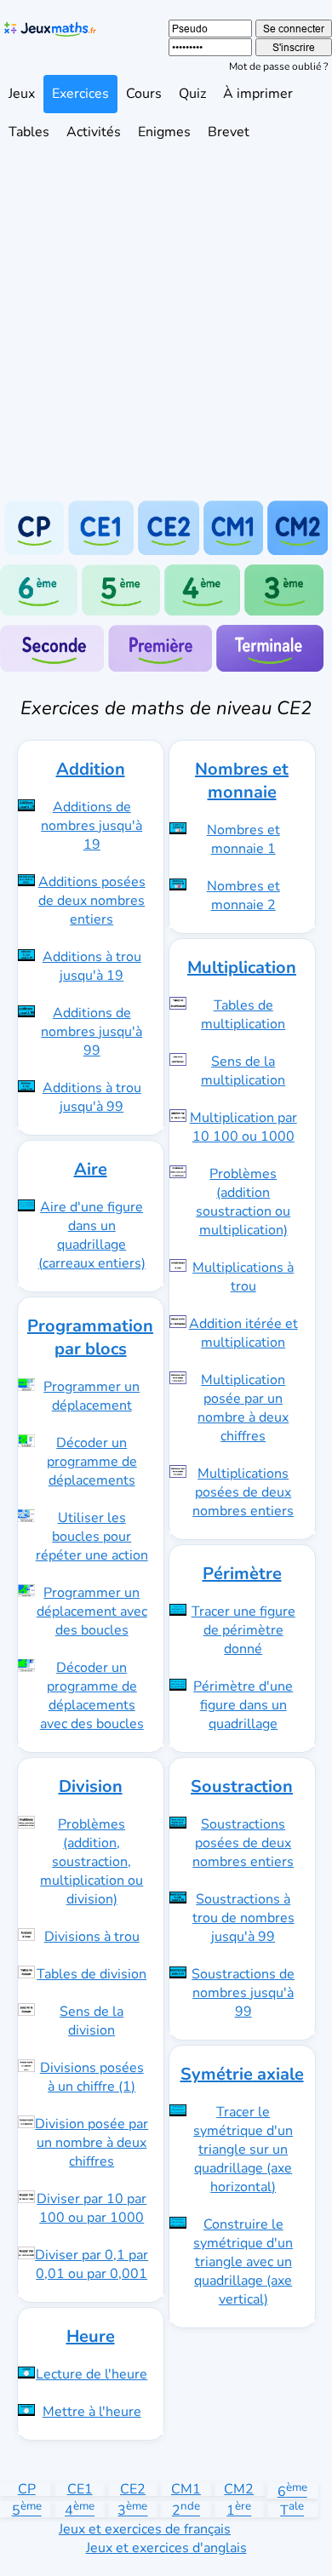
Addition (91, 769)
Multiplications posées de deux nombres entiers (243, 1492)
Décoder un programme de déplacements (92, 1462)
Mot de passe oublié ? (278, 66)
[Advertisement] (166, 326)
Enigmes (164, 132)
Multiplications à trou (243, 1277)
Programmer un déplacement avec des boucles (92, 1611)
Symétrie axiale (242, 2074)
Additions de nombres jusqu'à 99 (92, 1032)
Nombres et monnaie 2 (243, 896)
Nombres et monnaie (242, 781)
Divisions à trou (92, 1937)
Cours (144, 94)
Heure (91, 2336)
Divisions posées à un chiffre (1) (92, 2077)
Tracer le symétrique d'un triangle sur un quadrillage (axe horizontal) (243, 2150)
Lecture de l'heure (92, 2374)
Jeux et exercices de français (145, 2529)
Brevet (229, 132)
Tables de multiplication (243, 1015)
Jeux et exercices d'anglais (166, 2548)
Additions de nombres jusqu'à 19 (92, 826)
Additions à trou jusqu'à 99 (92, 1097)
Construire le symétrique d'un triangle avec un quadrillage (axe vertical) (243, 2262)
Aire (91, 1169)
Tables (29, 132)
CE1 (80, 2489)
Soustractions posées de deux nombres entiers (243, 1843)
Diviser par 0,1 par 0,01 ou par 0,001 (92, 2264)
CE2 (133, 2489)
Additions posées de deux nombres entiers (92, 901)
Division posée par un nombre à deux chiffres (92, 2143)
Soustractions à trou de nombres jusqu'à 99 (243, 1918)
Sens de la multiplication (243, 1071)
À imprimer (258, 94)
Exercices (80, 94)
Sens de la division (92, 2021)
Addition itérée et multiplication (243, 1333)
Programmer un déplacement (92, 1396)
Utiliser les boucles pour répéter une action (92, 1537)
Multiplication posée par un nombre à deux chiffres (243, 1408)
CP (27, 2489)
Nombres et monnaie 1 (243, 839)
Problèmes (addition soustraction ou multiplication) (243, 1202)
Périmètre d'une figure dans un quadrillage (243, 1705)
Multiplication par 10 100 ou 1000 (243, 1127)
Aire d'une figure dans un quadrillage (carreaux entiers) (92, 1235)
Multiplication (242, 967)
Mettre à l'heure (92, 2412)
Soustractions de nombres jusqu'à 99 (243, 1993)
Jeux (22, 94)
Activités (94, 132)
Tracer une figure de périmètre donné (243, 1630)
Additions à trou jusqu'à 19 (92, 966)
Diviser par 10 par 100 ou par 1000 (92, 2208)
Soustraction (242, 1786)
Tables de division (92, 1974)
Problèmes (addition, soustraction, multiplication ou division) (92, 1862)
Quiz (192, 94)
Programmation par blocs (90, 1337)
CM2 (239, 2489)
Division (91, 1786)
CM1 (186, 2489)
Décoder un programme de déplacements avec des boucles (92, 1696)
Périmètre (242, 1574)
